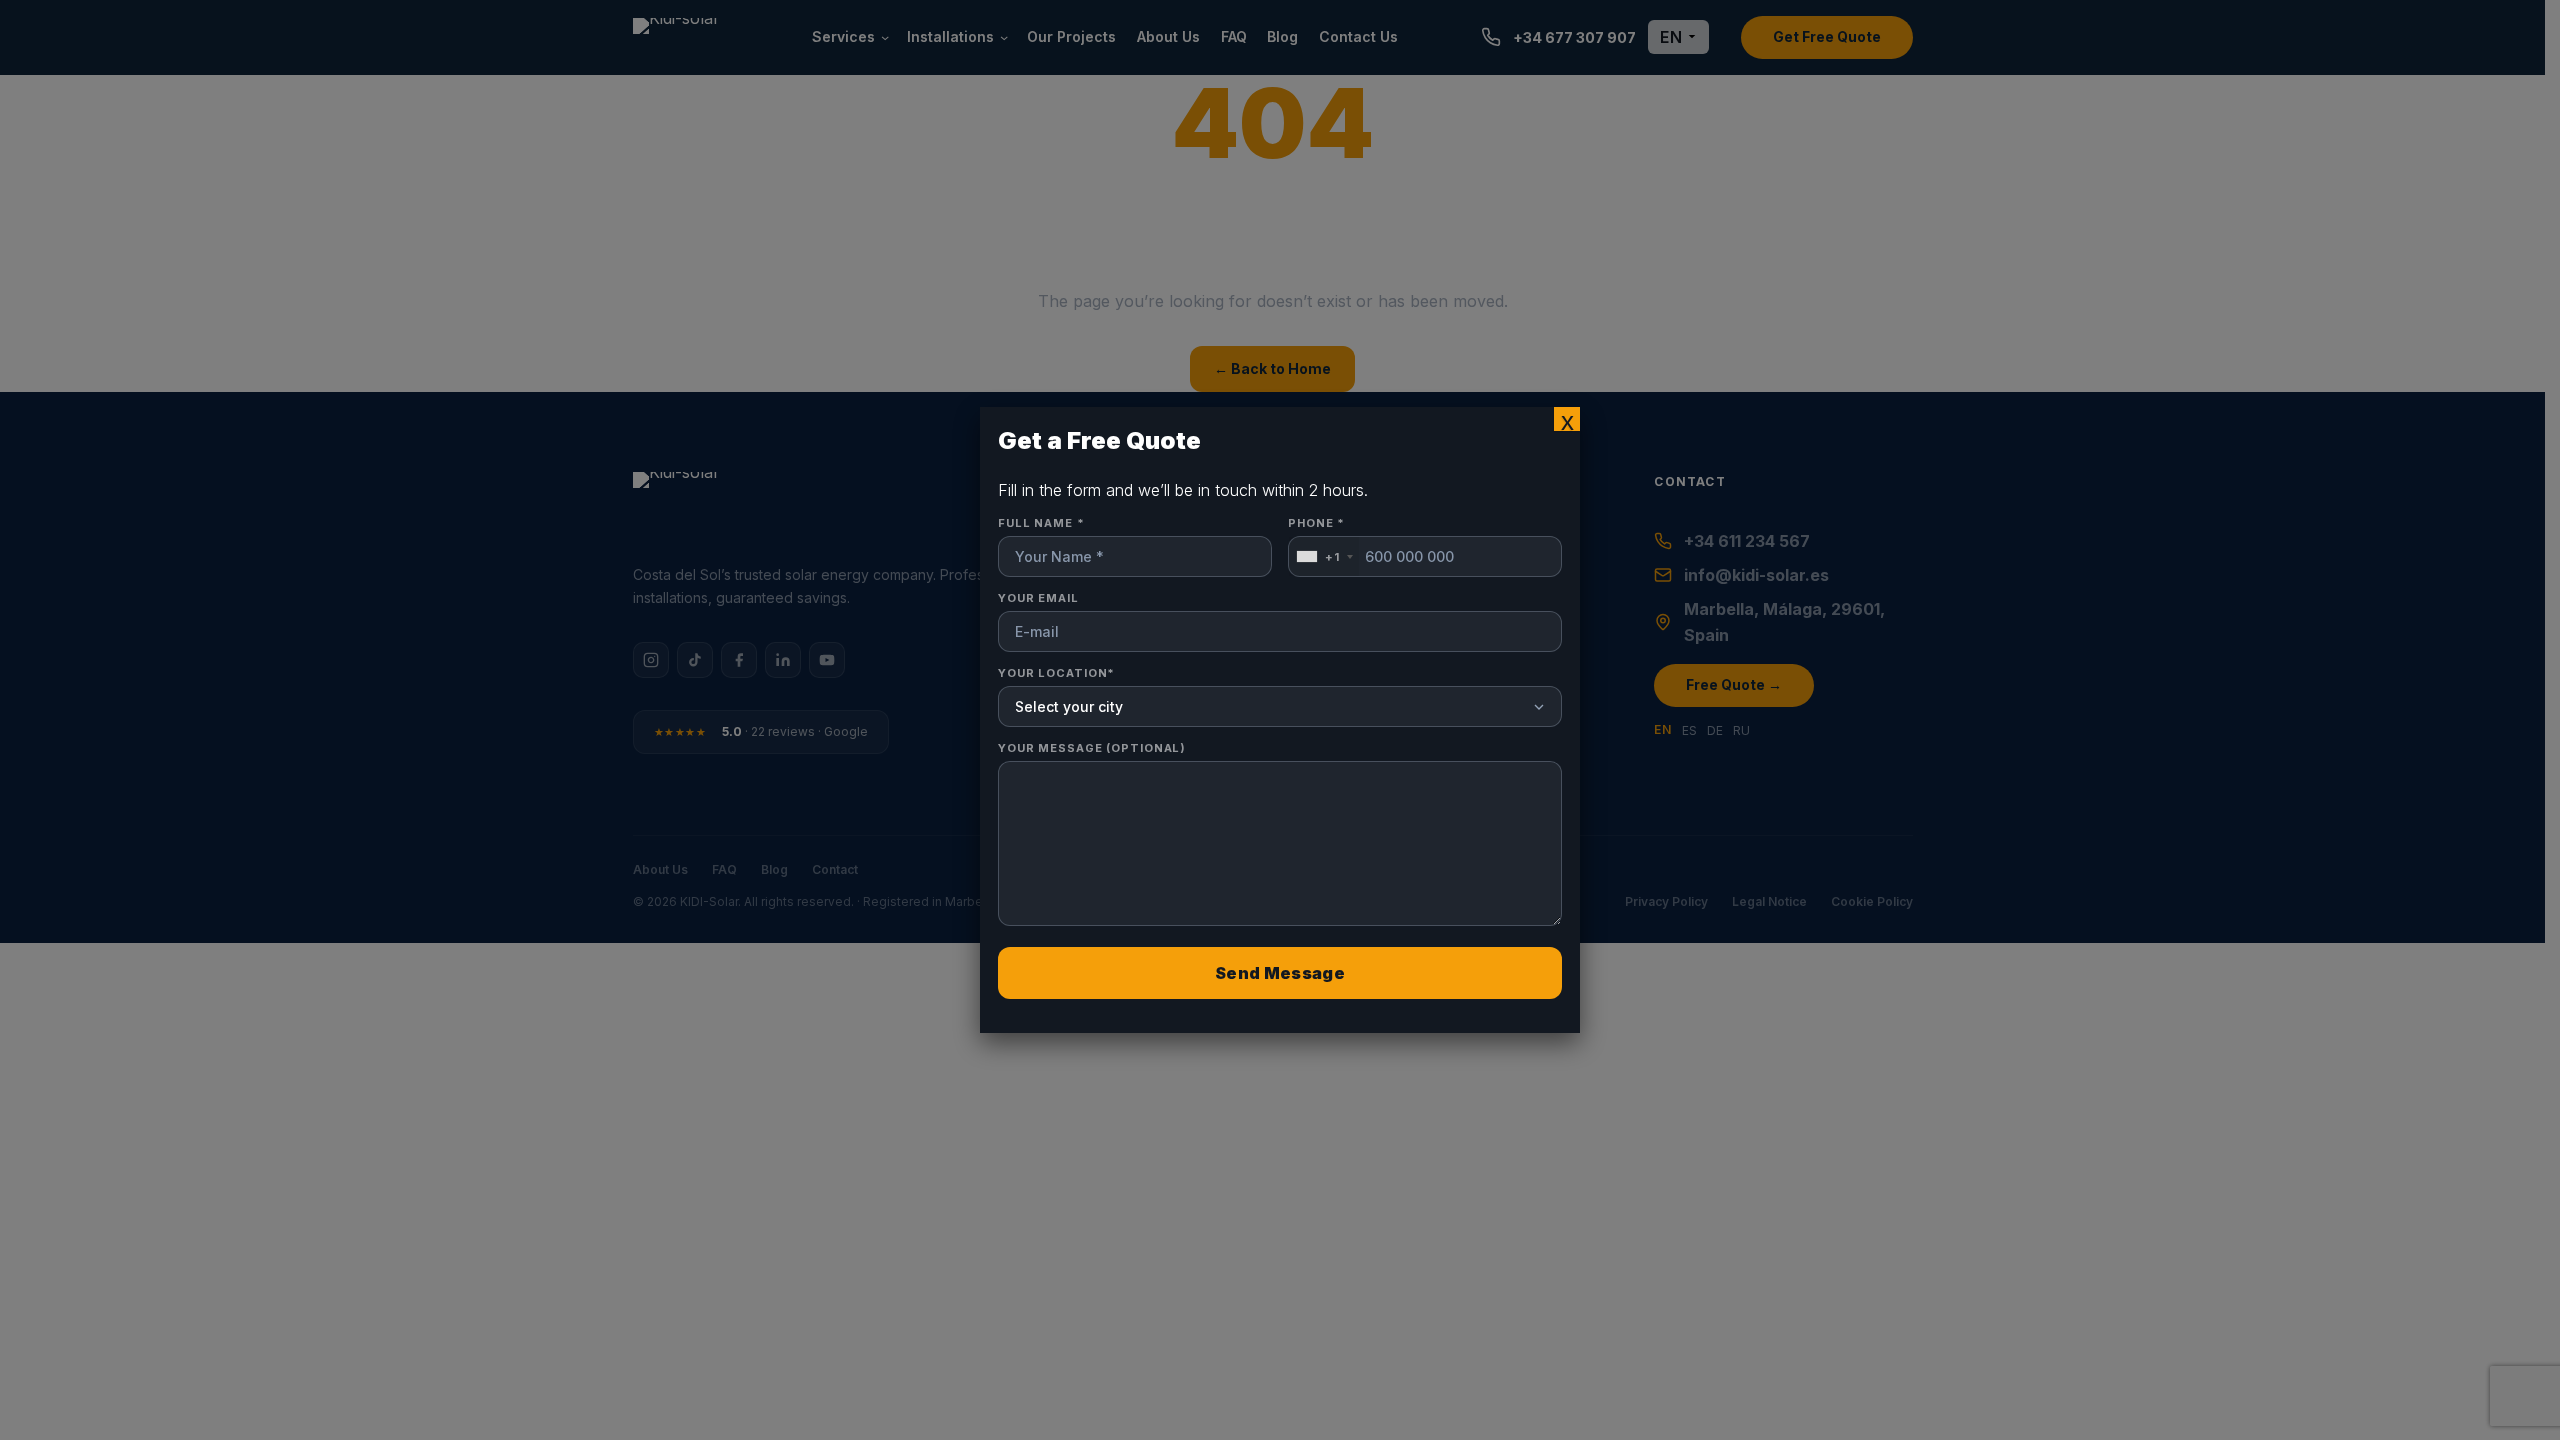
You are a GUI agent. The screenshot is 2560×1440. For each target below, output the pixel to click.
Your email (1038, 598)
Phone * (1316, 540)
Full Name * (1041, 523)
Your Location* (1056, 673)
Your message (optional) (1092, 748)
